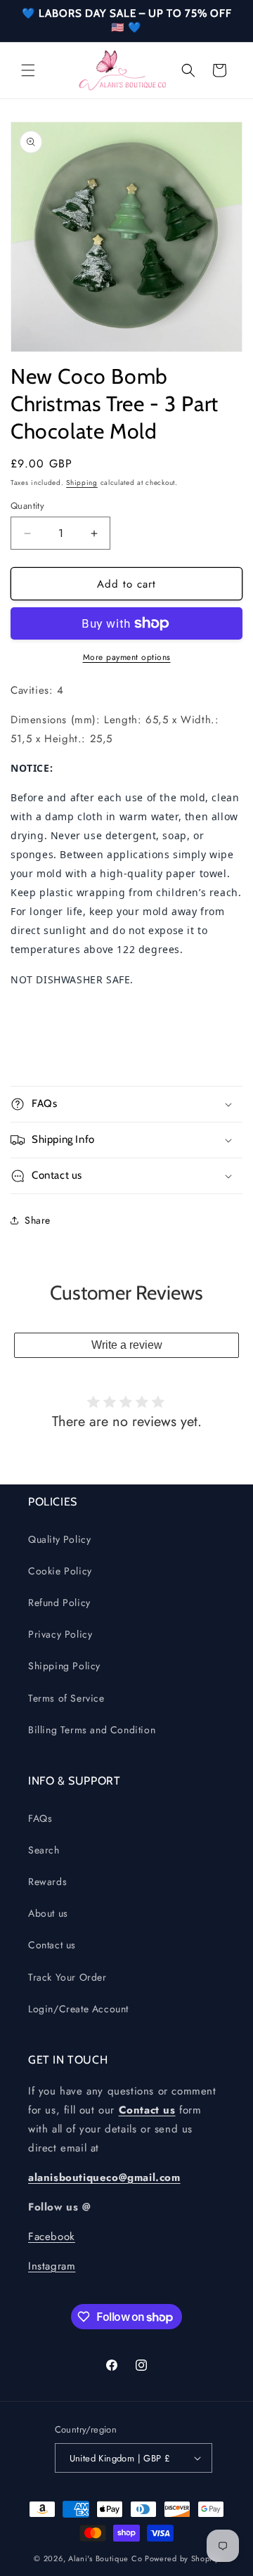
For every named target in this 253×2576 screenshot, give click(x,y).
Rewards (47, 1882)
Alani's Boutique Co (105, 2558)
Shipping (82, 483)
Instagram (52, 2266)
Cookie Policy (60, 1571)
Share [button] (38, 1220)
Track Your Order (67, 1977)
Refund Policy (59, 1603)
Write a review (127, 1345)
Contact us (52, 1945)
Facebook (52, 2237)
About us (48, 1913)
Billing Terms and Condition (92, 1730)
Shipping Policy (64, 1666)
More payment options (127, 657)
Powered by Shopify (182, 2558)
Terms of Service (66, 1698)
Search (44, 1850)
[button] (28, 70)
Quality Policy (59, 1539)
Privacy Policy (60, 1634)
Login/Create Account (78, 2009)
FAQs (40, 1818)
